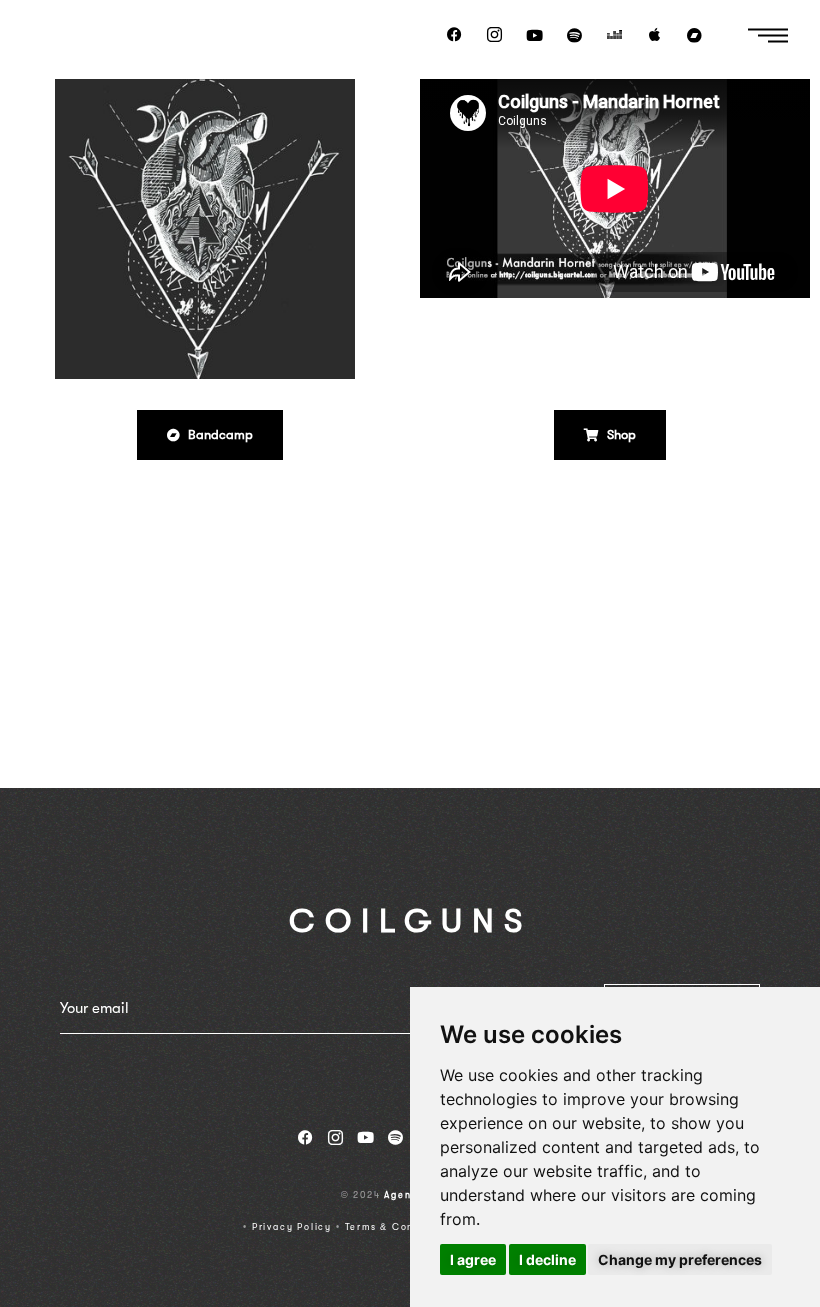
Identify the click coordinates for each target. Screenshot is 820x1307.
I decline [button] (547, 1259)
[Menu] (767, 34)
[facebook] (455, 35)
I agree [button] (473, 1259)
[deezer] (615, 35)
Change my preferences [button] (680, 1259)
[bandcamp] (695, 35)
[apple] (655, 35)
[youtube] (535, 35)
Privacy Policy (292, 1227)
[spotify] (575, 35)
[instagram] (495, 35)
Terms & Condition (396, 1227)
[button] (210, 435)
